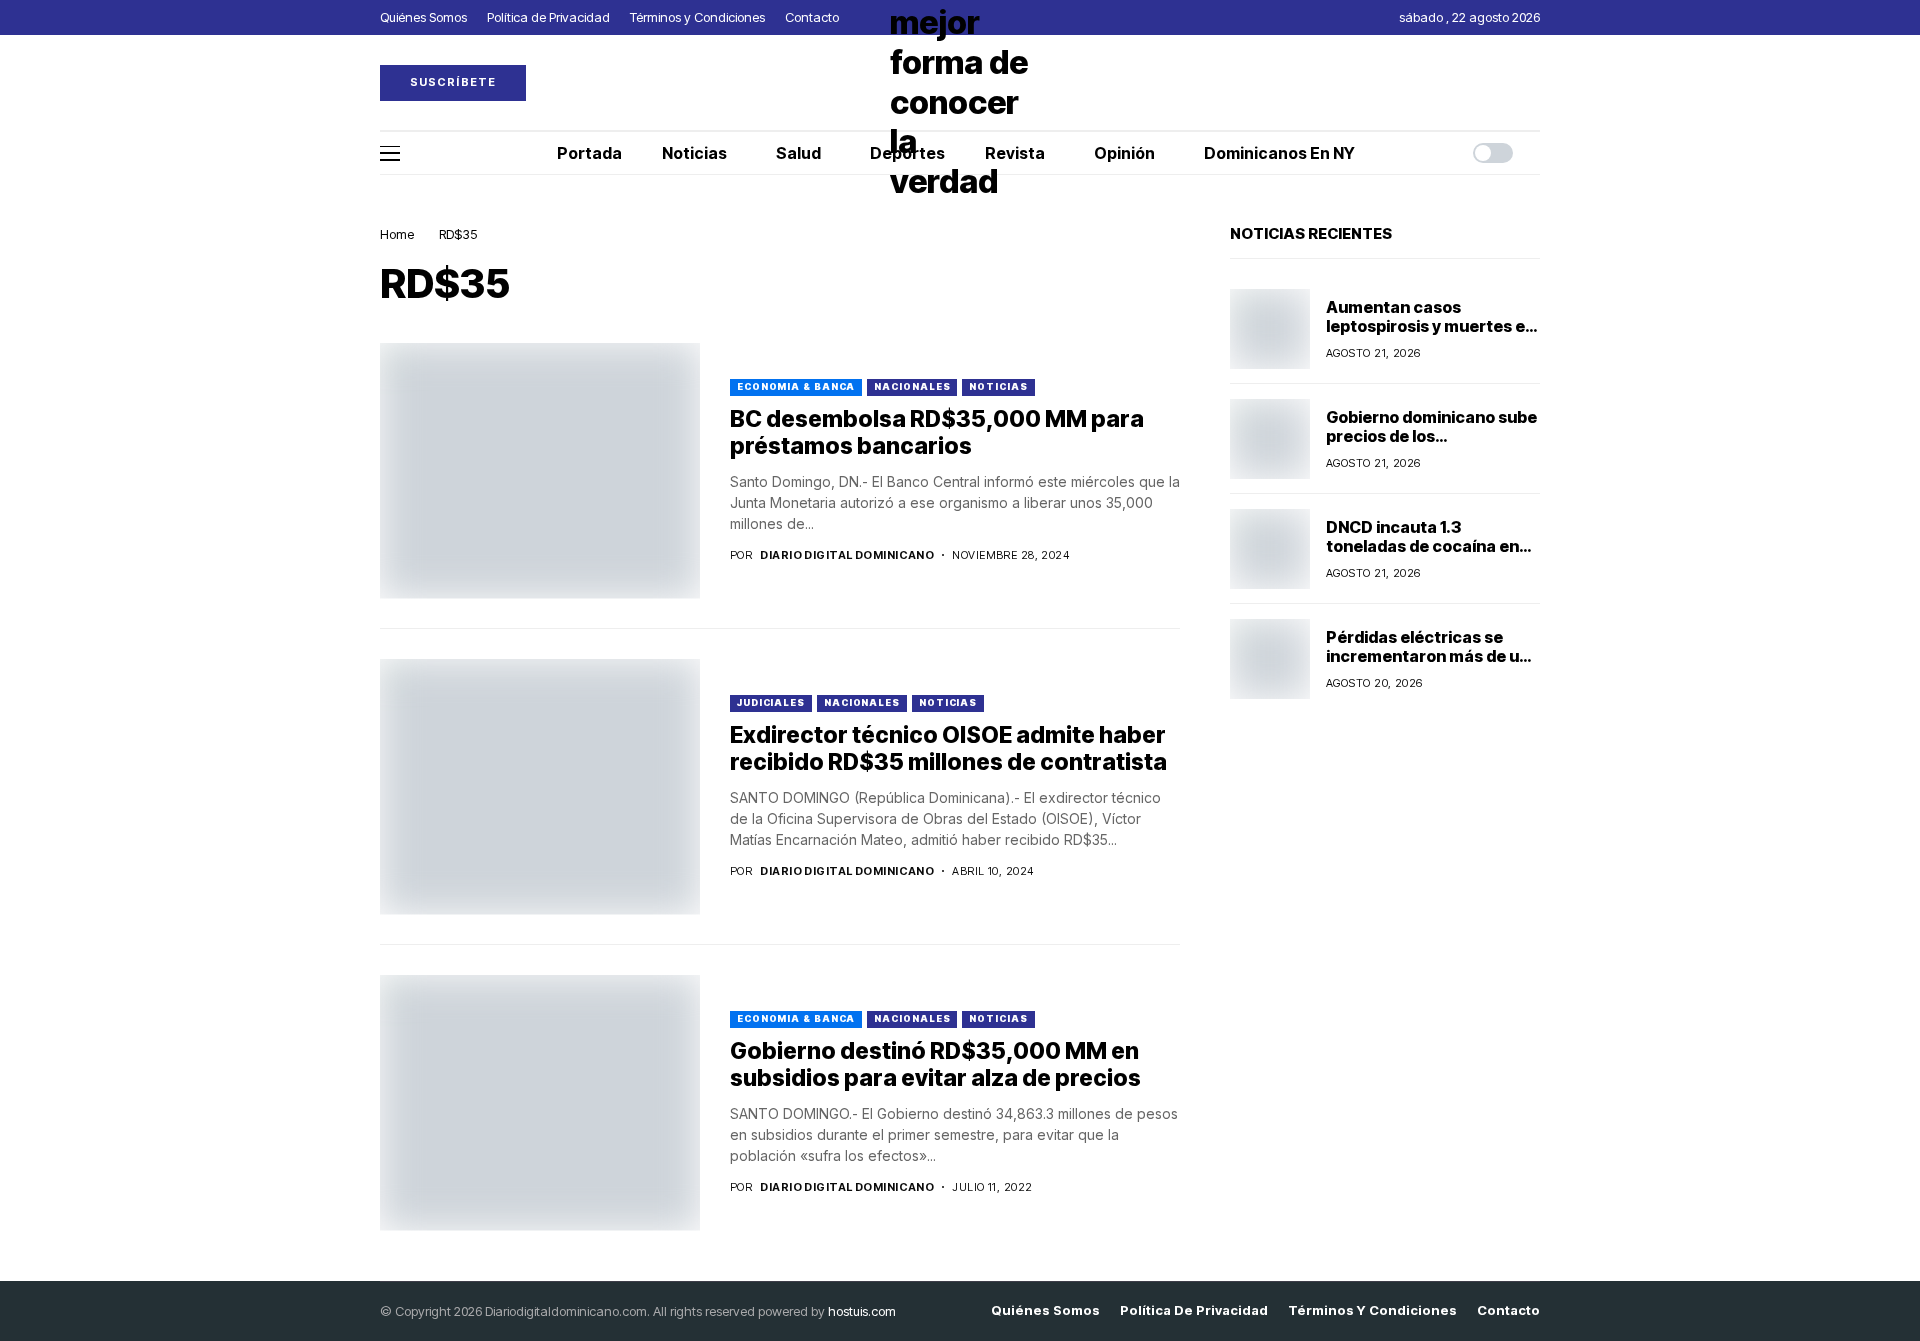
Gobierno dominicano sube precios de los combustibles (1431, 436)
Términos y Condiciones (1372, 1310)
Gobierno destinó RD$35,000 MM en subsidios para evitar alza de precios (935, 1065)
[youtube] (1535, 82)
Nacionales (912, 386)
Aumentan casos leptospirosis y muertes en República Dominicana (1430, 326)
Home (397, 234)
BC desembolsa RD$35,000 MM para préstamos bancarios (937, 433)
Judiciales (771, 702)
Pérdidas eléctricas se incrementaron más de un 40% (1427, 656)
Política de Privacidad (1194, 1310)
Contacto (1508, 1310)
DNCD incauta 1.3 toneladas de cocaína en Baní (1422, 546)
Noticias (998, 386)
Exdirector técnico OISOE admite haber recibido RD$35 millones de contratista (952, 749)
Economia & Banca (796, 386)
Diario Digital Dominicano (847, 555)
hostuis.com (862, 1311)
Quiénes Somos (1045, 1310)
